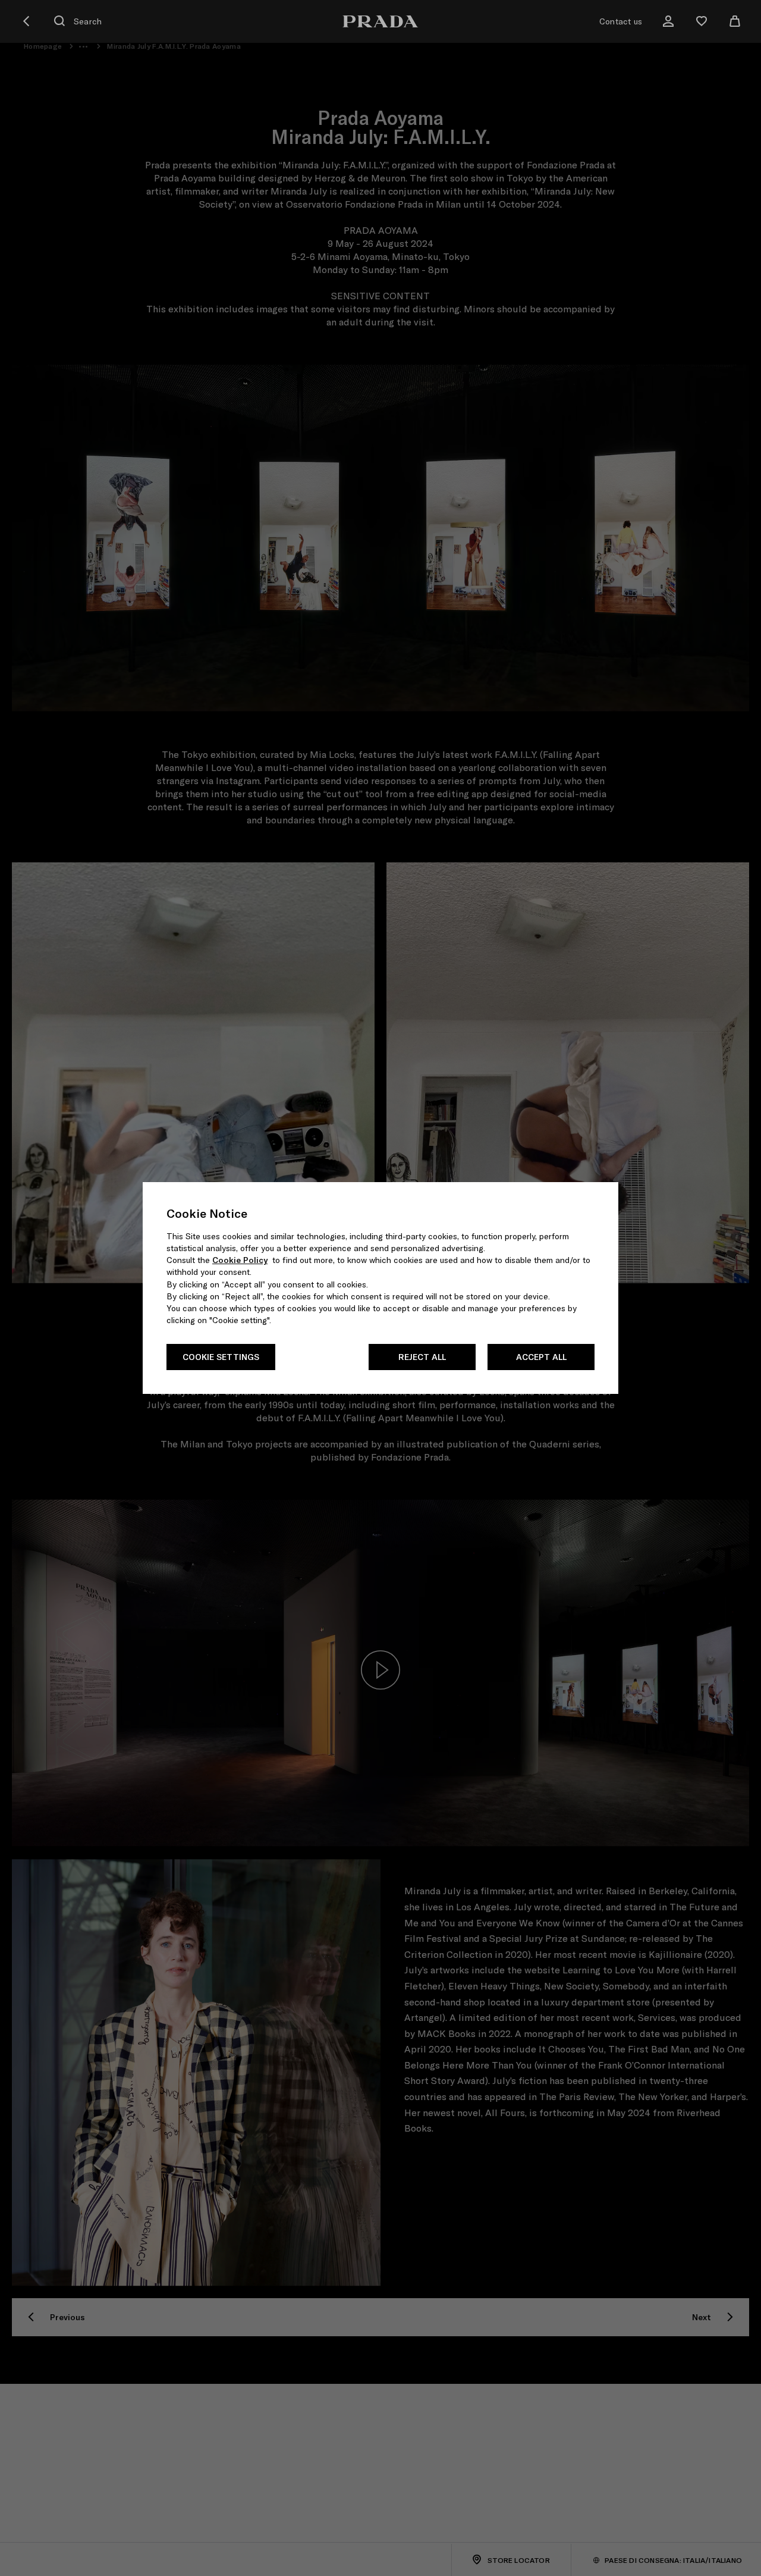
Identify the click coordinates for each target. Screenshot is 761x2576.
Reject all (422, 1357)
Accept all (541, 1357)
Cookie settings (221, 1357)
